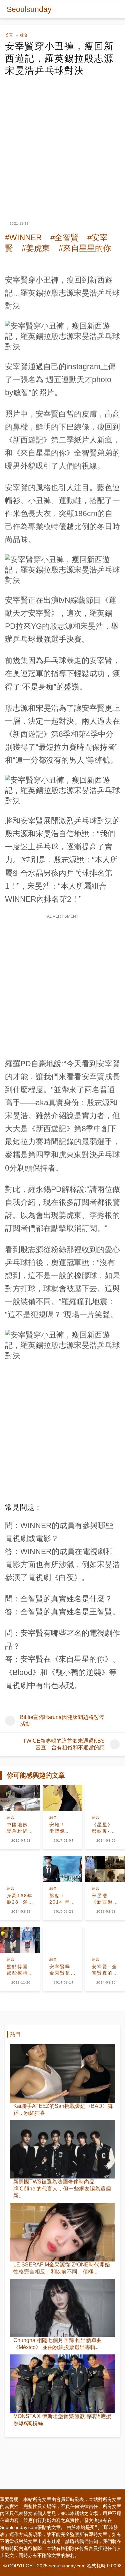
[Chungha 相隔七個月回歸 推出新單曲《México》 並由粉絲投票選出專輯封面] (62, 2308)
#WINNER (23, 237)
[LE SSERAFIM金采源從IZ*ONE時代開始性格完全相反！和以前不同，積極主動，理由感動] (62, 2232)
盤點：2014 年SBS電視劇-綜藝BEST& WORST (60, 1899)
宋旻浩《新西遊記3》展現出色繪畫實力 (104, 1899)
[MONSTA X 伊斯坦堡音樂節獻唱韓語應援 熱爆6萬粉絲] (62, 2384)
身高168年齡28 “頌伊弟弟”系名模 (20, 1899)
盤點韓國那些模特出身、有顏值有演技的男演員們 (17, 1970)
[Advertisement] (62, 143)
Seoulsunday (29, 9)
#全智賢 (64, 237)
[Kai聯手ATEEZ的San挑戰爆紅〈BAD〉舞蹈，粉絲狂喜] (62, 2074)
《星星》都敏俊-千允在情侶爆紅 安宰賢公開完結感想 (103, 1828)
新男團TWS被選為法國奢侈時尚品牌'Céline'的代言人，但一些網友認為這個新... (62, 2189)
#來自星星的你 (85, 248)
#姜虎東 (36, 248)
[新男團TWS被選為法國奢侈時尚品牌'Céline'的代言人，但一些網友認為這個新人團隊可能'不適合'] (62, 2149)
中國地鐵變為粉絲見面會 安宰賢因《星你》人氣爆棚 (18, 1828)
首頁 (9, 35)
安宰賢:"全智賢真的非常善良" (104, 1970)
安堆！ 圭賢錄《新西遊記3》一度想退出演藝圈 (62, 1828)
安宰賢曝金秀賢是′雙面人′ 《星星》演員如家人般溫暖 (61, 1970)
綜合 (24, 35)
